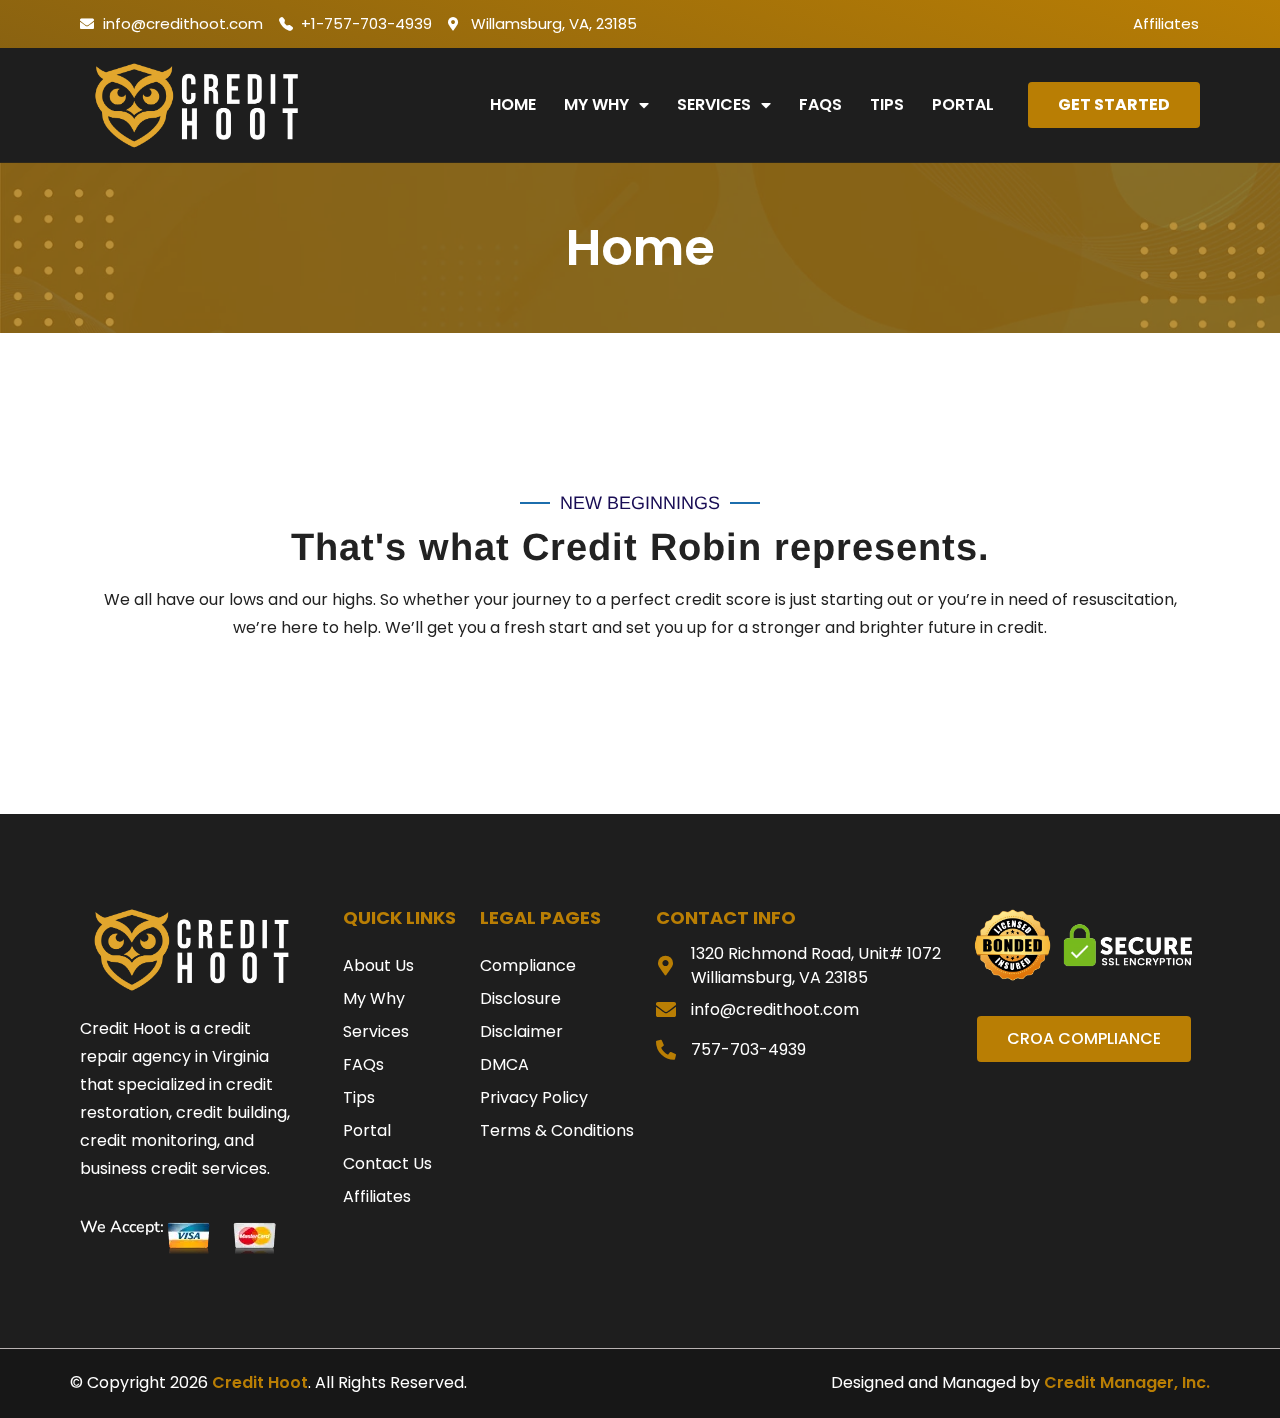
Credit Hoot (260, 1382)
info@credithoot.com (775, 1009)
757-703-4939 (748, 1049)
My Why (596, 104)
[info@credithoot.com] (666, 1010)
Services (714, 104)
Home (513, 104)
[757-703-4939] (666, 1050)
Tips (887, 104)
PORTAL (963, 104)
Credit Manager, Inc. (1127, 1382)
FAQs (820, 104)
